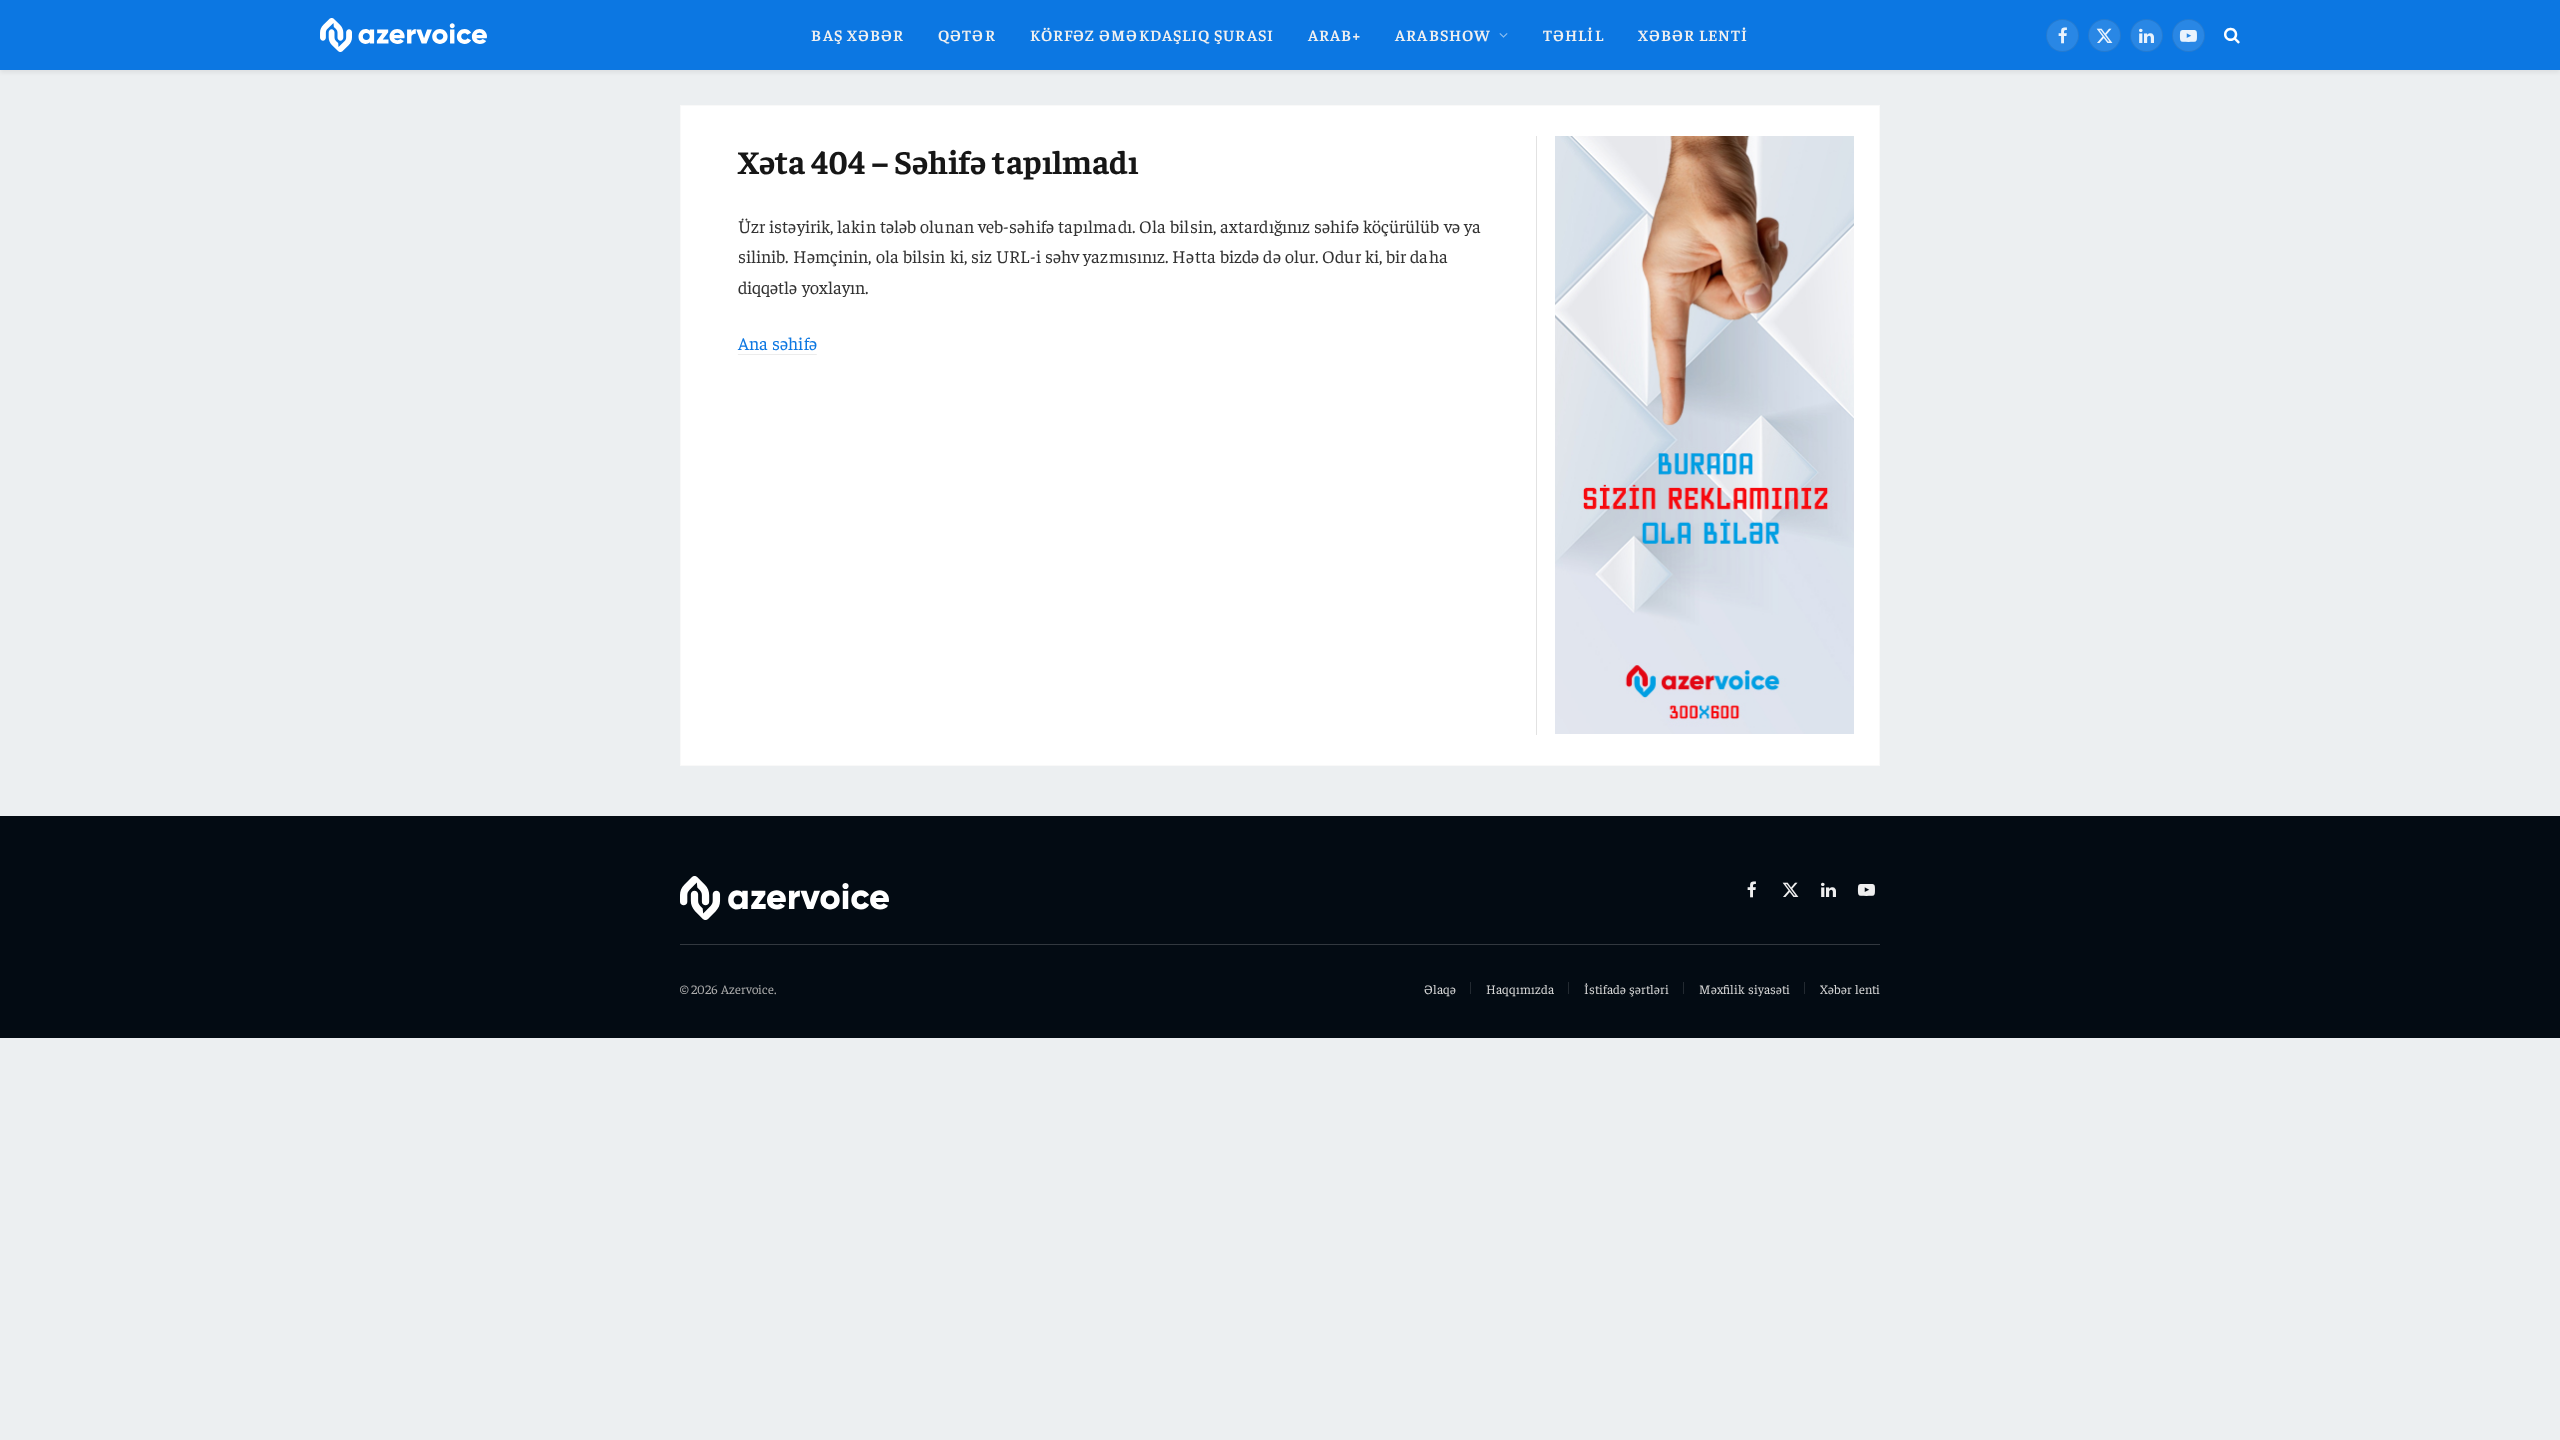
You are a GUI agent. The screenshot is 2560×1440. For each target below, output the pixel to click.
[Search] (2230, 35)
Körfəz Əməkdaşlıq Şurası (1152, 34)
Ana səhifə (777, 342)
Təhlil (1573, 34)
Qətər (966, 34)
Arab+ (1334, 34)
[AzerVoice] (403, 35)
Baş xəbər (857, 34)
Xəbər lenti (1693, 34)
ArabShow (1443, 34)
